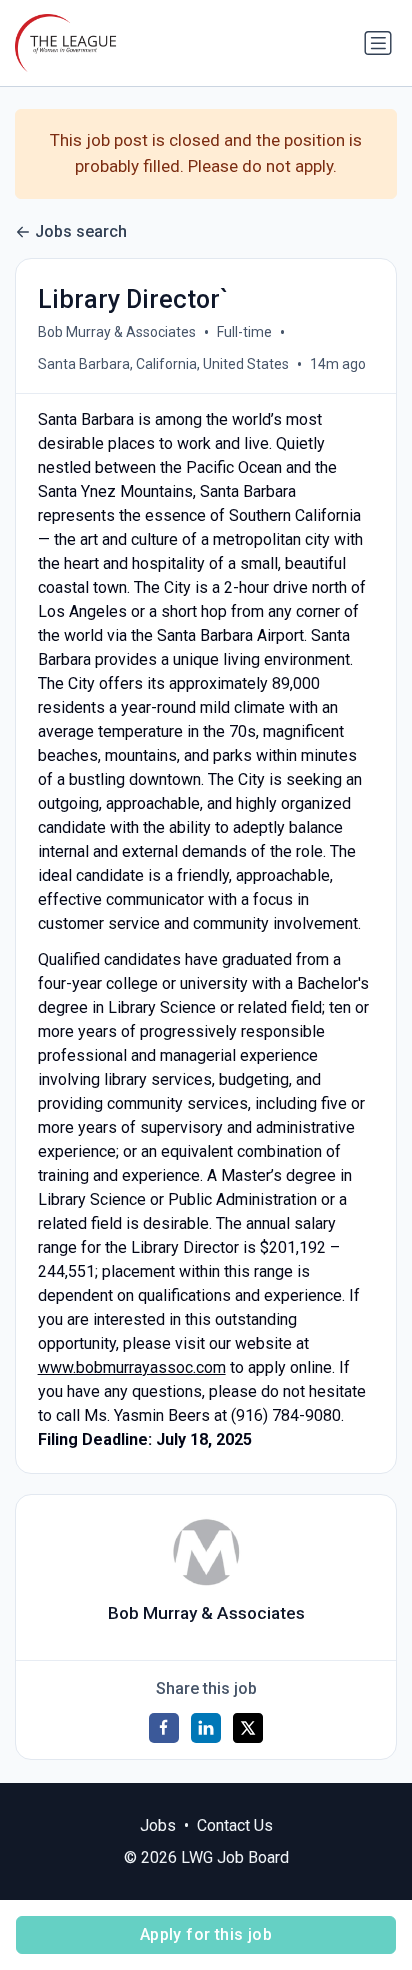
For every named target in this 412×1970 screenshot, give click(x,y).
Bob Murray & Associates (117, 332)
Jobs (158, 1825)
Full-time (244, 332)
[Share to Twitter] (248, 1728)
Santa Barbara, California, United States (163, 364)
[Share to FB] (164, 1728)
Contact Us (235, 1825)
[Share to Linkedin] (206, 1728)
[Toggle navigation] (378, 43)
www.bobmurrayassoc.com (132, 1367)
